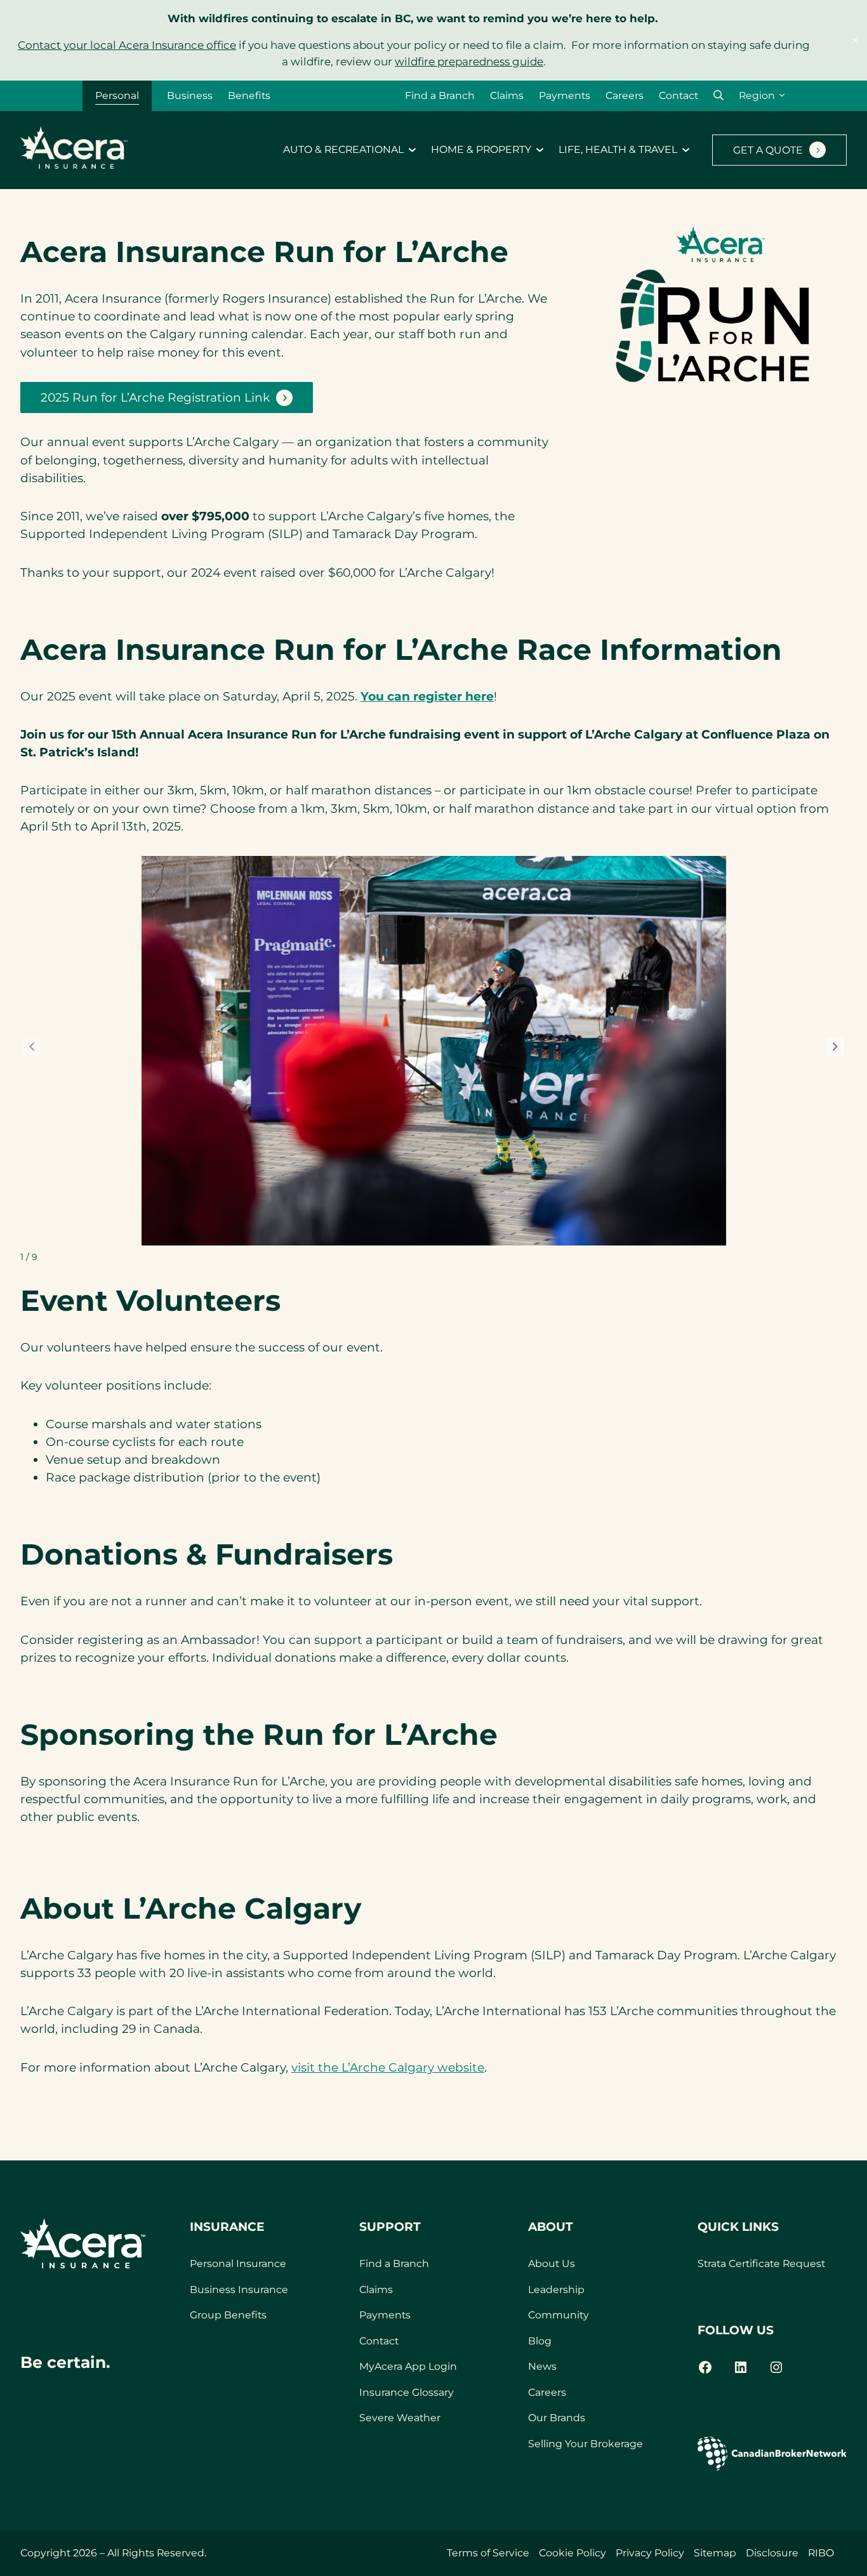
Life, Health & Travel (618, 150)
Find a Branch (440, 95)
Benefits (249, 95)
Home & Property (481, 150)
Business (190, 95)
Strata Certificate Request (761, 2264)
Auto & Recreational (343, 150)
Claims (507, 95)
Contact (678, 95)
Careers (625, 95)
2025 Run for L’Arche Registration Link (155, 402)
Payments (565, 95)
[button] (718, 95)
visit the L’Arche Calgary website (388, 2067)
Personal (117, 95)
